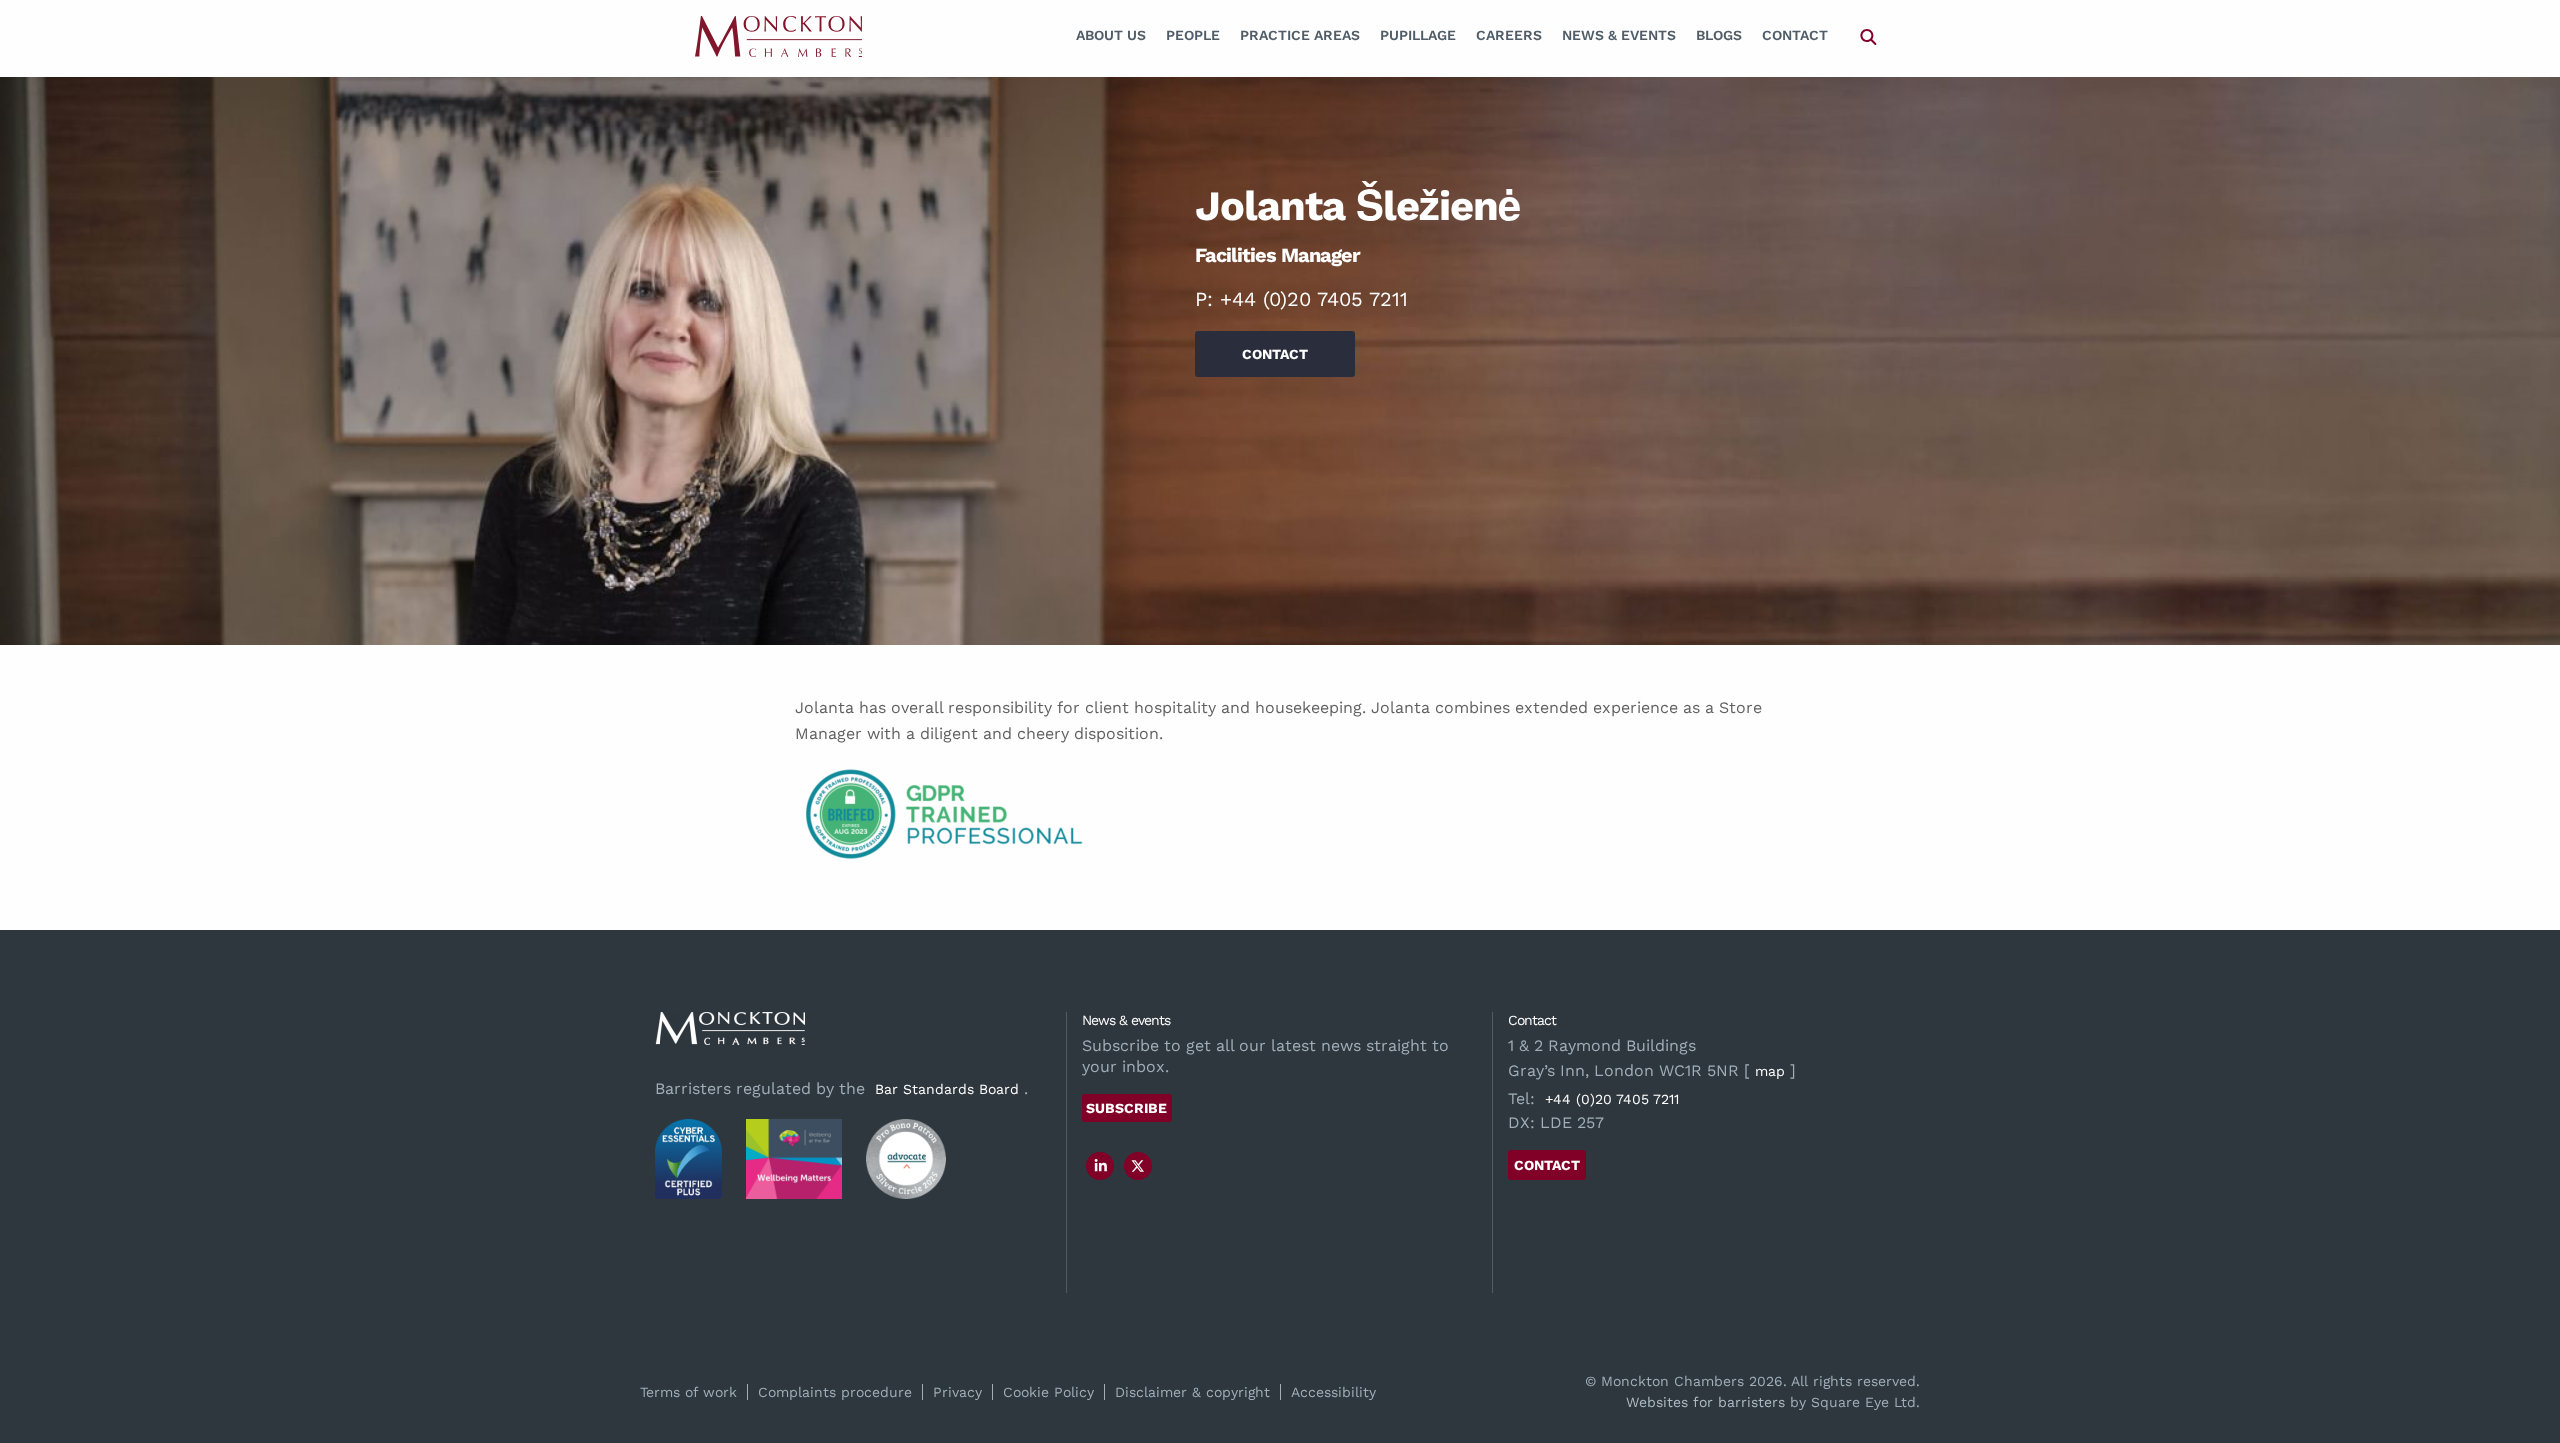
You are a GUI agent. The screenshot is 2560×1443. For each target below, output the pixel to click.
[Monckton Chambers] (778, 35)
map (1770, 1071)
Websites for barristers (1705, 1402)
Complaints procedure (835, 1392)
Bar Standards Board (947, 1089)
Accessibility (1333, 1392)
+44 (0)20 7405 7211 (1314, 299)
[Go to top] (2523, 1346)
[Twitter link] (1138, 1166)
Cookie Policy (1048, 1392)
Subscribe (1126, 1108)
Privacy (957, 1392)
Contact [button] (1275, 354)
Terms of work (688, 1392)
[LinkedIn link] (1101, 1166)
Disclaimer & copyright (1192, 1392)
